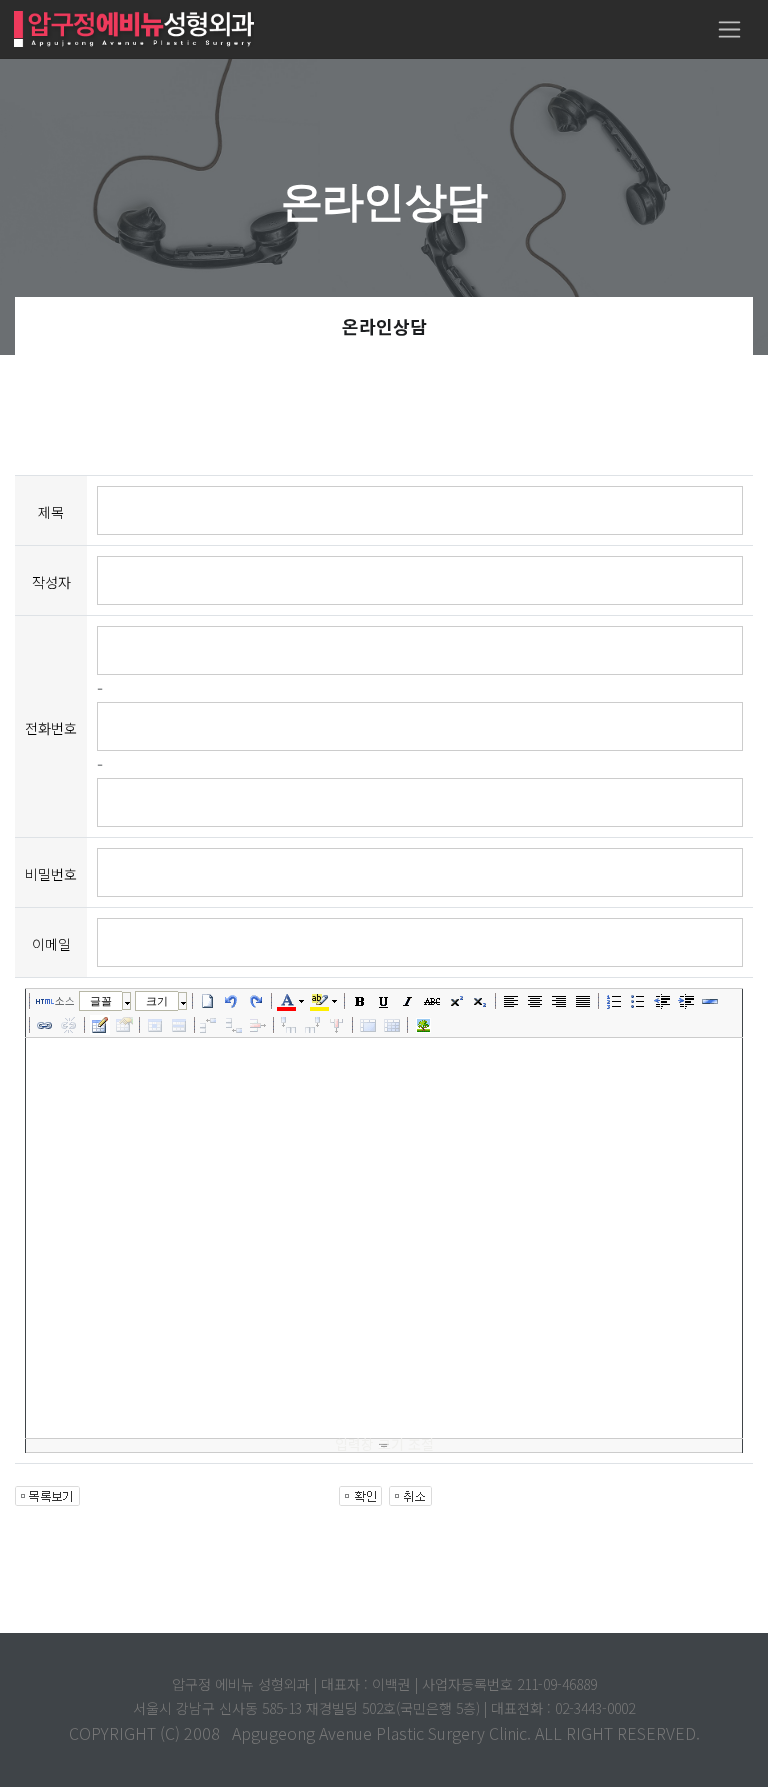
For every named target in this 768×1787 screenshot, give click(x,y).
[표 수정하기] (124, 1025)
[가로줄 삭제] (258, 1025)
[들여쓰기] (686, 1001)
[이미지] (423, 1025)
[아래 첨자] (480, 1001)
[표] (100, 1025)
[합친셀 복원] (392, 1025)
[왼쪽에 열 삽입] (289, 1025)
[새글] (208, 1001)
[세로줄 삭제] (337, 1025)
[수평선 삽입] (710, 1001)
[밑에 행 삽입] (234, 1025)
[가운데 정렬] (535, 1001)
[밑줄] (384, 1001)
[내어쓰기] (662, 1001)
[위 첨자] (456, 1001)
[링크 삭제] (69, 1025)
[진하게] (360, 1001)
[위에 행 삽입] (210, 1025)
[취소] (232, 1001)
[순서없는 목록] (638, 1001)
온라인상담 (384, 326)
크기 (157, 1001)
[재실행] (256, 1001)
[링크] (45, 1025)
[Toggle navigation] (729, 29)
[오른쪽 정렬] (559, 1001)
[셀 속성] (155, 1025)
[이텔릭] (408, 1001)
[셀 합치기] (368, 1025)
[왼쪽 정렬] (511, 1001)
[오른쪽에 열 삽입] (313, 1025)
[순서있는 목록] (614, 1001)
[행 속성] (179, 1025)
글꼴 (101, 1001)
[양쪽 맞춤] (583, 1001)
